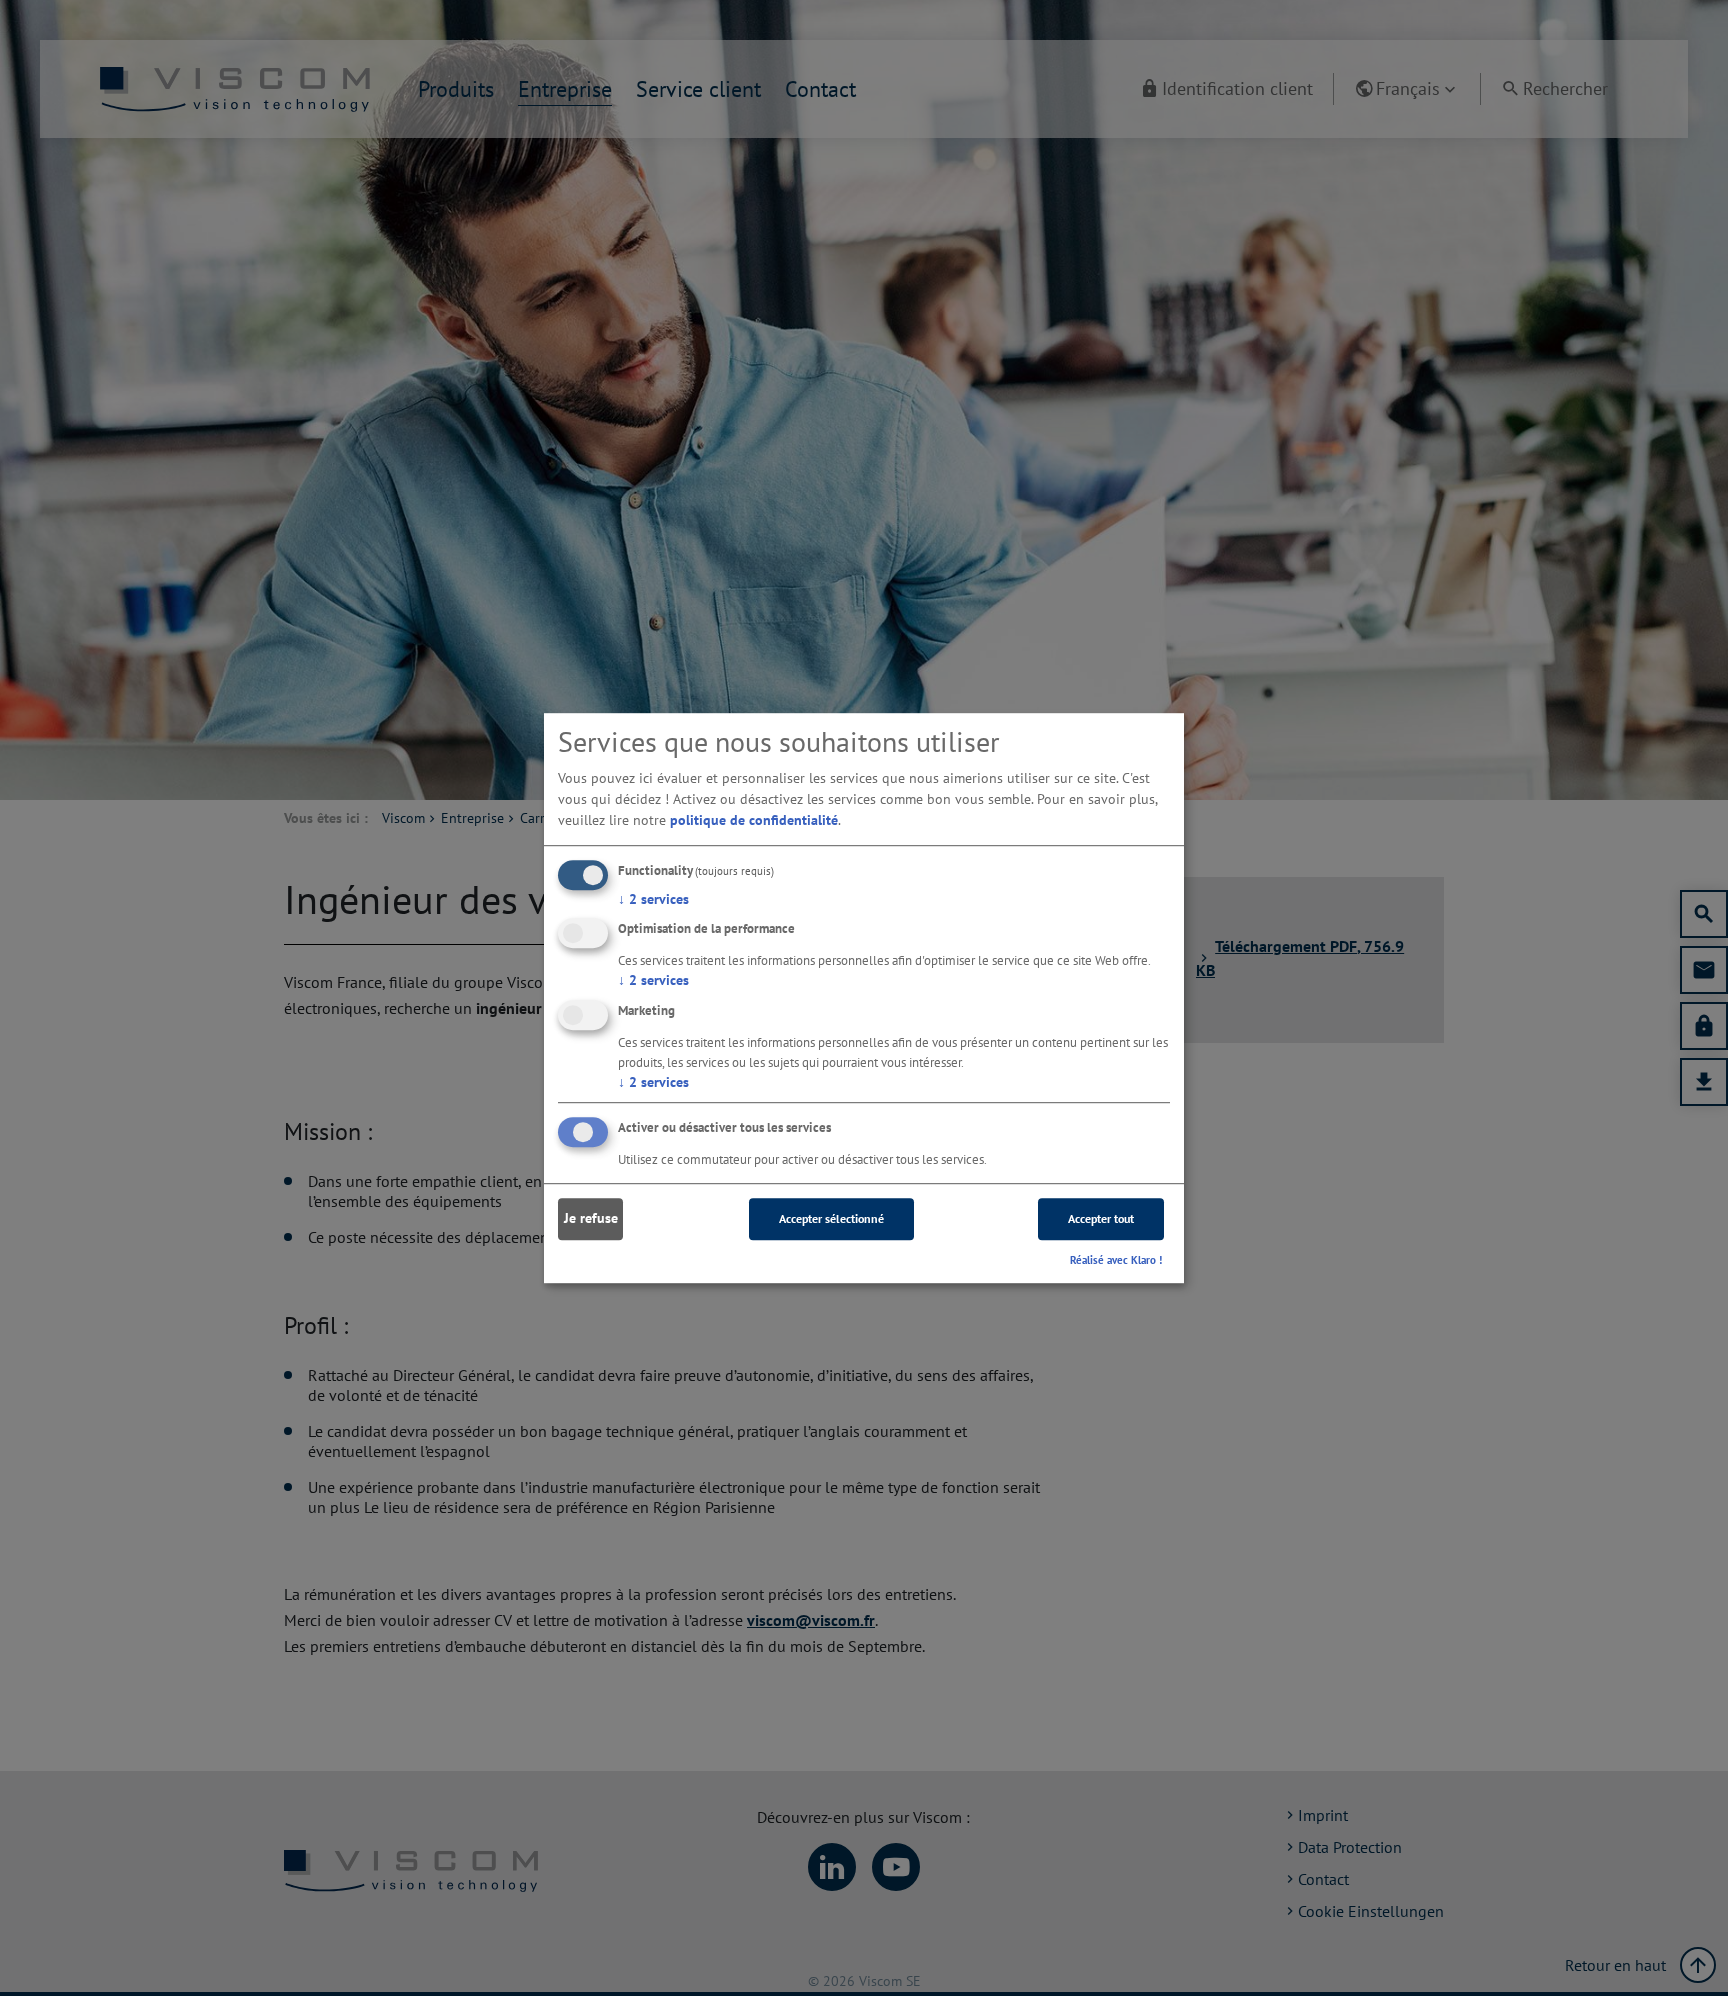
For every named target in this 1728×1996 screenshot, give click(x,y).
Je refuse (591, 1219)
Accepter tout (1101, 1218)
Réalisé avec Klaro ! (1116, 1260)
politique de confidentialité (754, 820)
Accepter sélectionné (831, 1218)
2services (653, 899)
